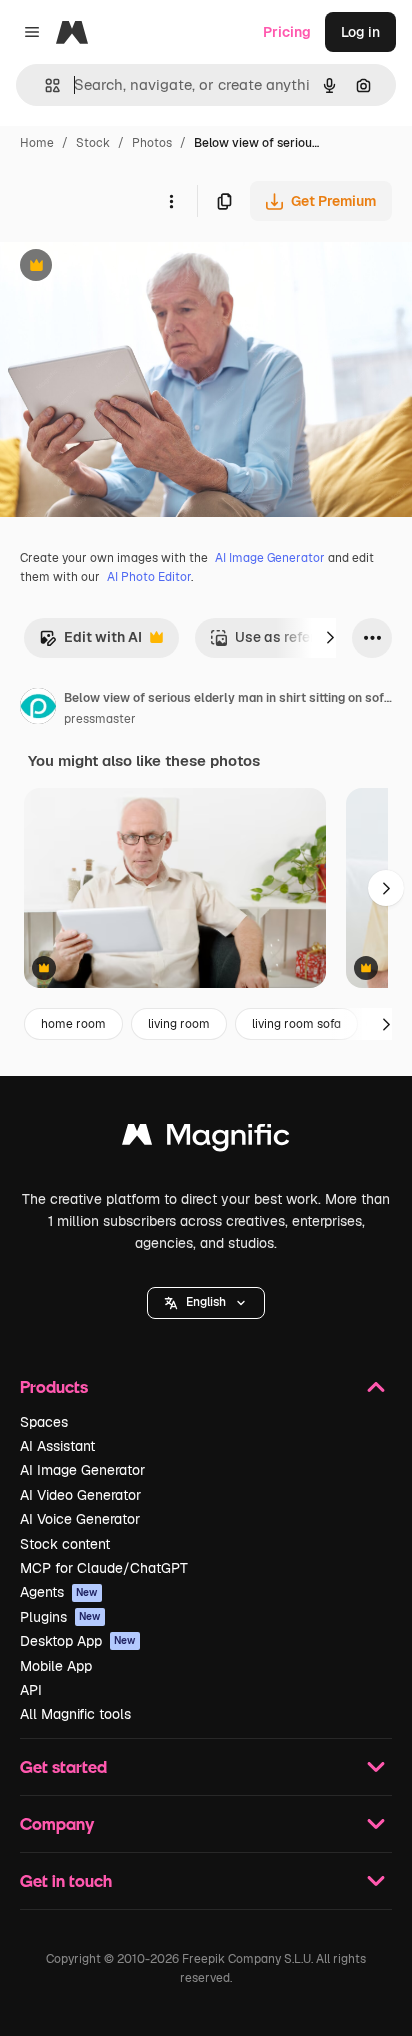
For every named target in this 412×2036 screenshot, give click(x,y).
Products (54, 1386)
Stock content (65, 1544)
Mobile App (56, 1666)
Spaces (44, 1422)
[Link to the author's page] (38, 709)
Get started (63, 1766)
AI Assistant (57, 1446)
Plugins (60, 1617)
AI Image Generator (270, 558)
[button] (206, 1303)
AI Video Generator (80, 1495)
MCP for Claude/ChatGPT (104, 1568)
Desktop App (78, 1641)
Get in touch (66, 1880)
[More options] (171, 201)
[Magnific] (206, 1139)
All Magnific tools (75, 1714)
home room (73, 1024)
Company (57, 1823)
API (31, 1690)
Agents (59, 1592)
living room (179, 1024)
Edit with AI (90, 642)
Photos (152, 143)
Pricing (287, 32)
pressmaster (100, 719)
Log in (360, 32)
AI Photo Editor (149, 577)
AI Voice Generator (80, 1519)
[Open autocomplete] (44, 85)
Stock (93, 143)
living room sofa (296, 1024)
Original (128, 267)
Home (37, 143)
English (206, 1302)
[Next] (330, 638)
